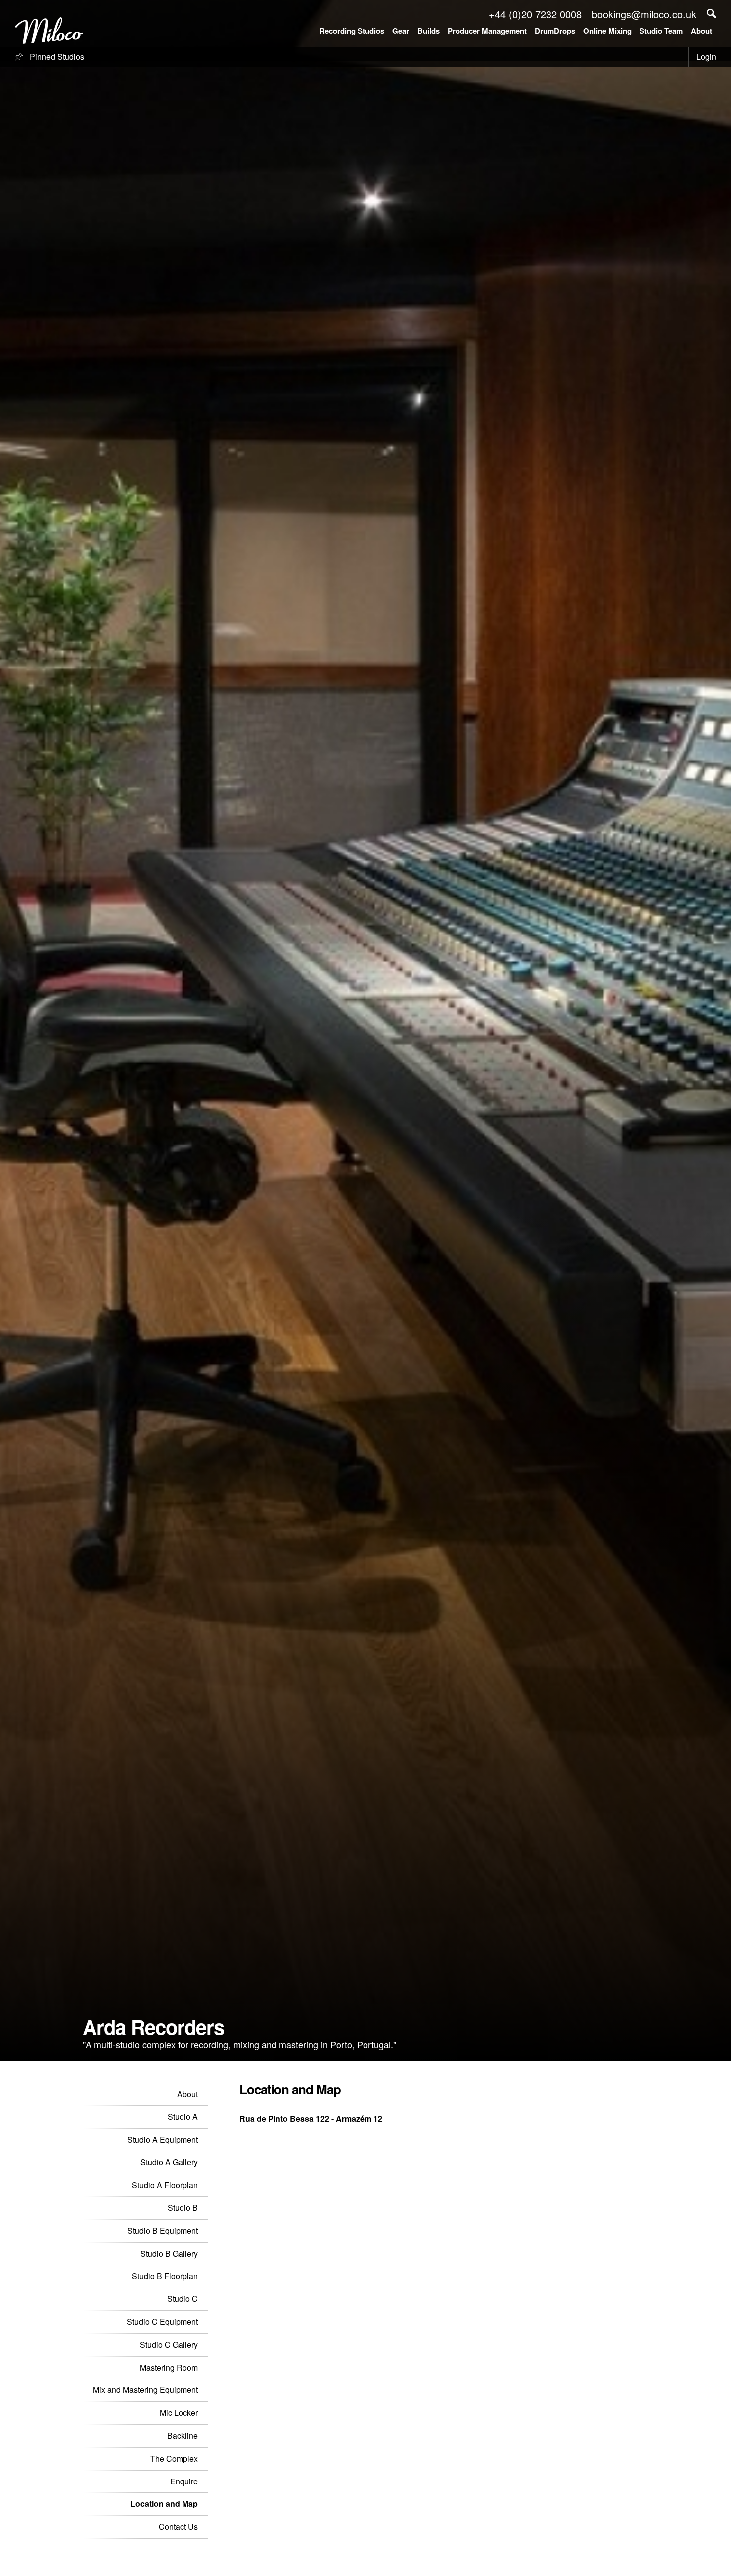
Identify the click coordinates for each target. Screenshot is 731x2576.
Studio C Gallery (169, 2344)
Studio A (183, 2117)
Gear (401, 31)
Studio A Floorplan (165, 2185)
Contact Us (178, 2527)
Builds (428, 31)
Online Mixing (607, 31)
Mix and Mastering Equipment (145, 2390)
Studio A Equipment (163, 2140)
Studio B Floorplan (165, 2276)
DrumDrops (555, 31)
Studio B (183, 2208)
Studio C (183, 2299)
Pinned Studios (56, 56)
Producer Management (487, 31)
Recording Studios (352, 31)
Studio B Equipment (163, 2231)
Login (706, 56)
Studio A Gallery (169, 2162)
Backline (183, 2435)
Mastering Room (169, 2367)
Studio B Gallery (169, 2253)
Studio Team (661, 31)
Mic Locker (179, 2413)
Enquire (184, 2481)
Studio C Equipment (162, 2322)
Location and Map (164, 2504)
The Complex (174, 2458)
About (701, 31)
